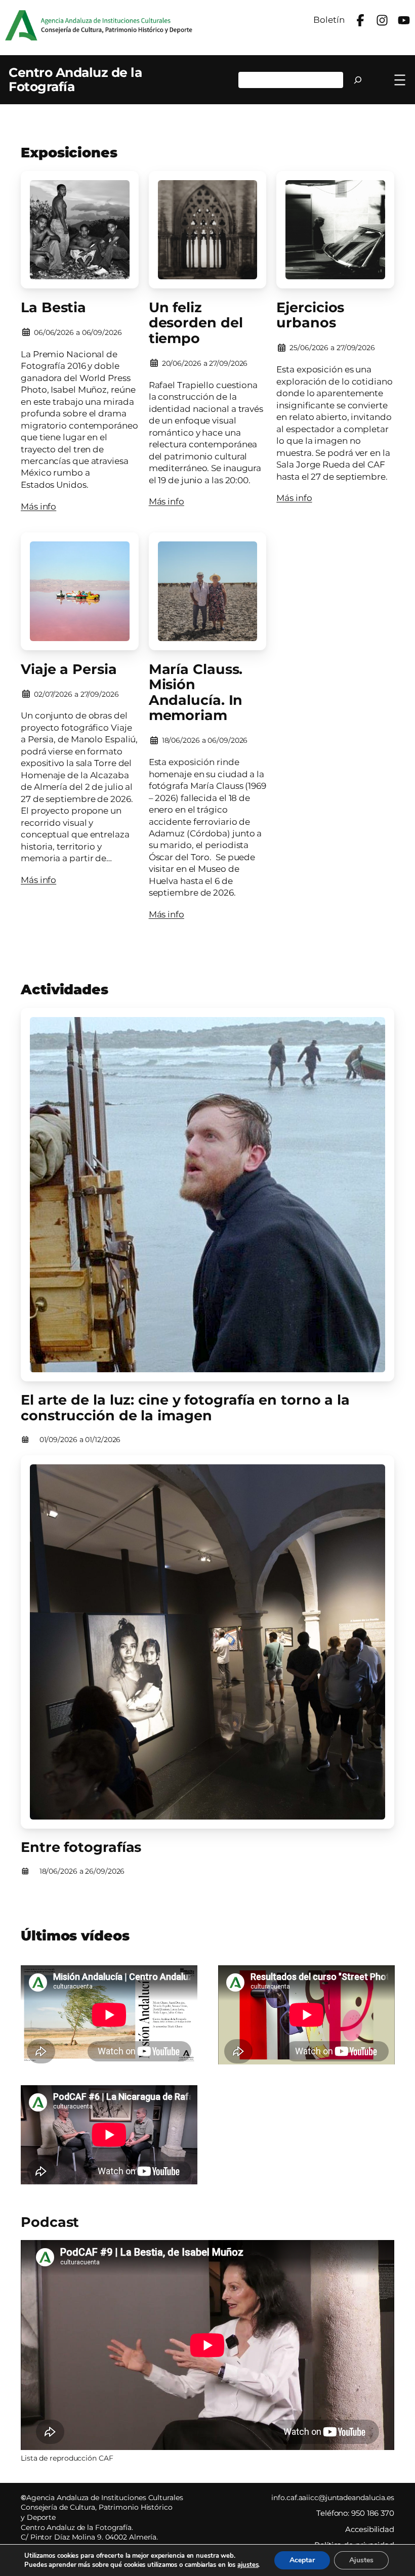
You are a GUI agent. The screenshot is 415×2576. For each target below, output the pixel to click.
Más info (38, 506)
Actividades (65, 989)
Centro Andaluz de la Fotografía (75, 79)
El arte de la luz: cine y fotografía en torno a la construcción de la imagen (185, 1408)
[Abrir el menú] (400, 80)
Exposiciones (69, 153)
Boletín (329, 20)
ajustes (248, 2565)
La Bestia (53, 308)
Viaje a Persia (69, 670)
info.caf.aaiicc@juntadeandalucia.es (333, 2498)
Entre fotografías (81, 1848)
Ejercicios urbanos (310, 315)
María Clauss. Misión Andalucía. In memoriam (196, 693)
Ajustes (361, 2560)
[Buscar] (358, 80)
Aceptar (302, 2560)
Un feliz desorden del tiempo (196, 323)
